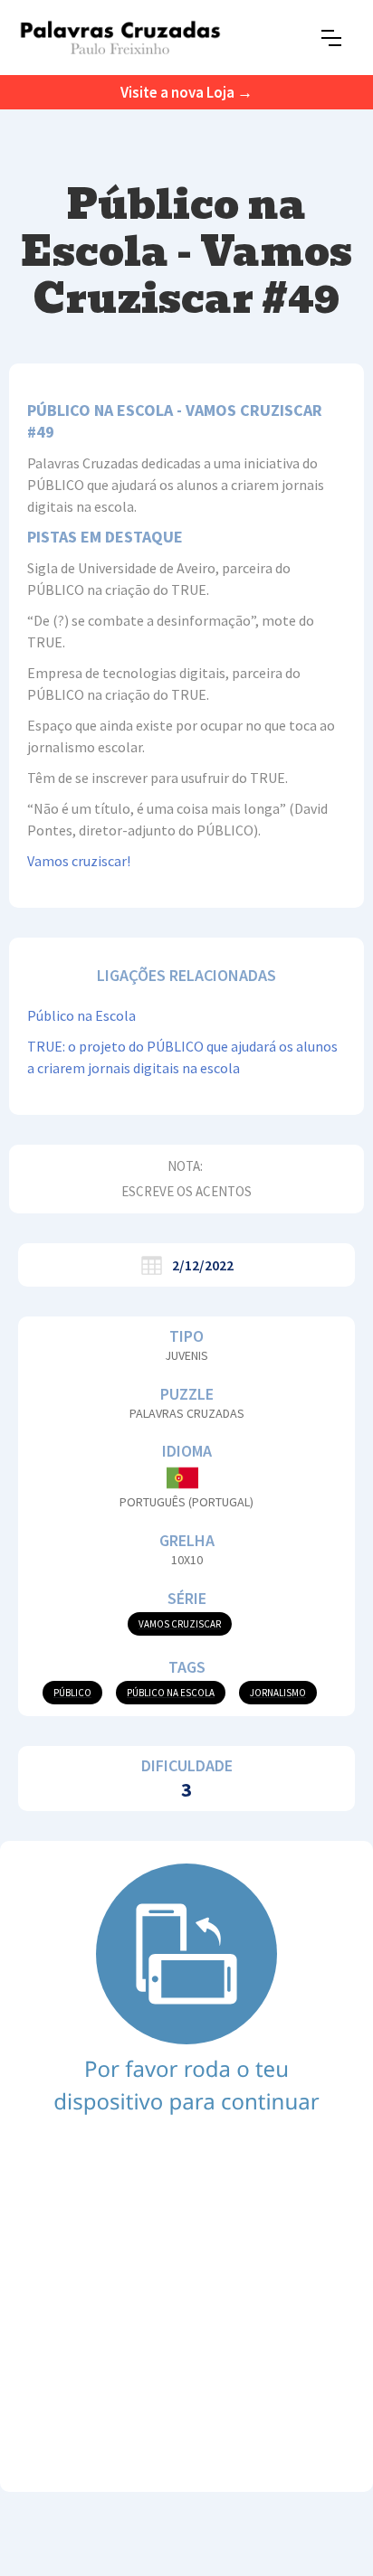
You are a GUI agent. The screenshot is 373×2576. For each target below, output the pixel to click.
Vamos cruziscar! (79, 861)
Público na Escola (81, 1015)
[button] (331, 38)
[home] (120, 38)
